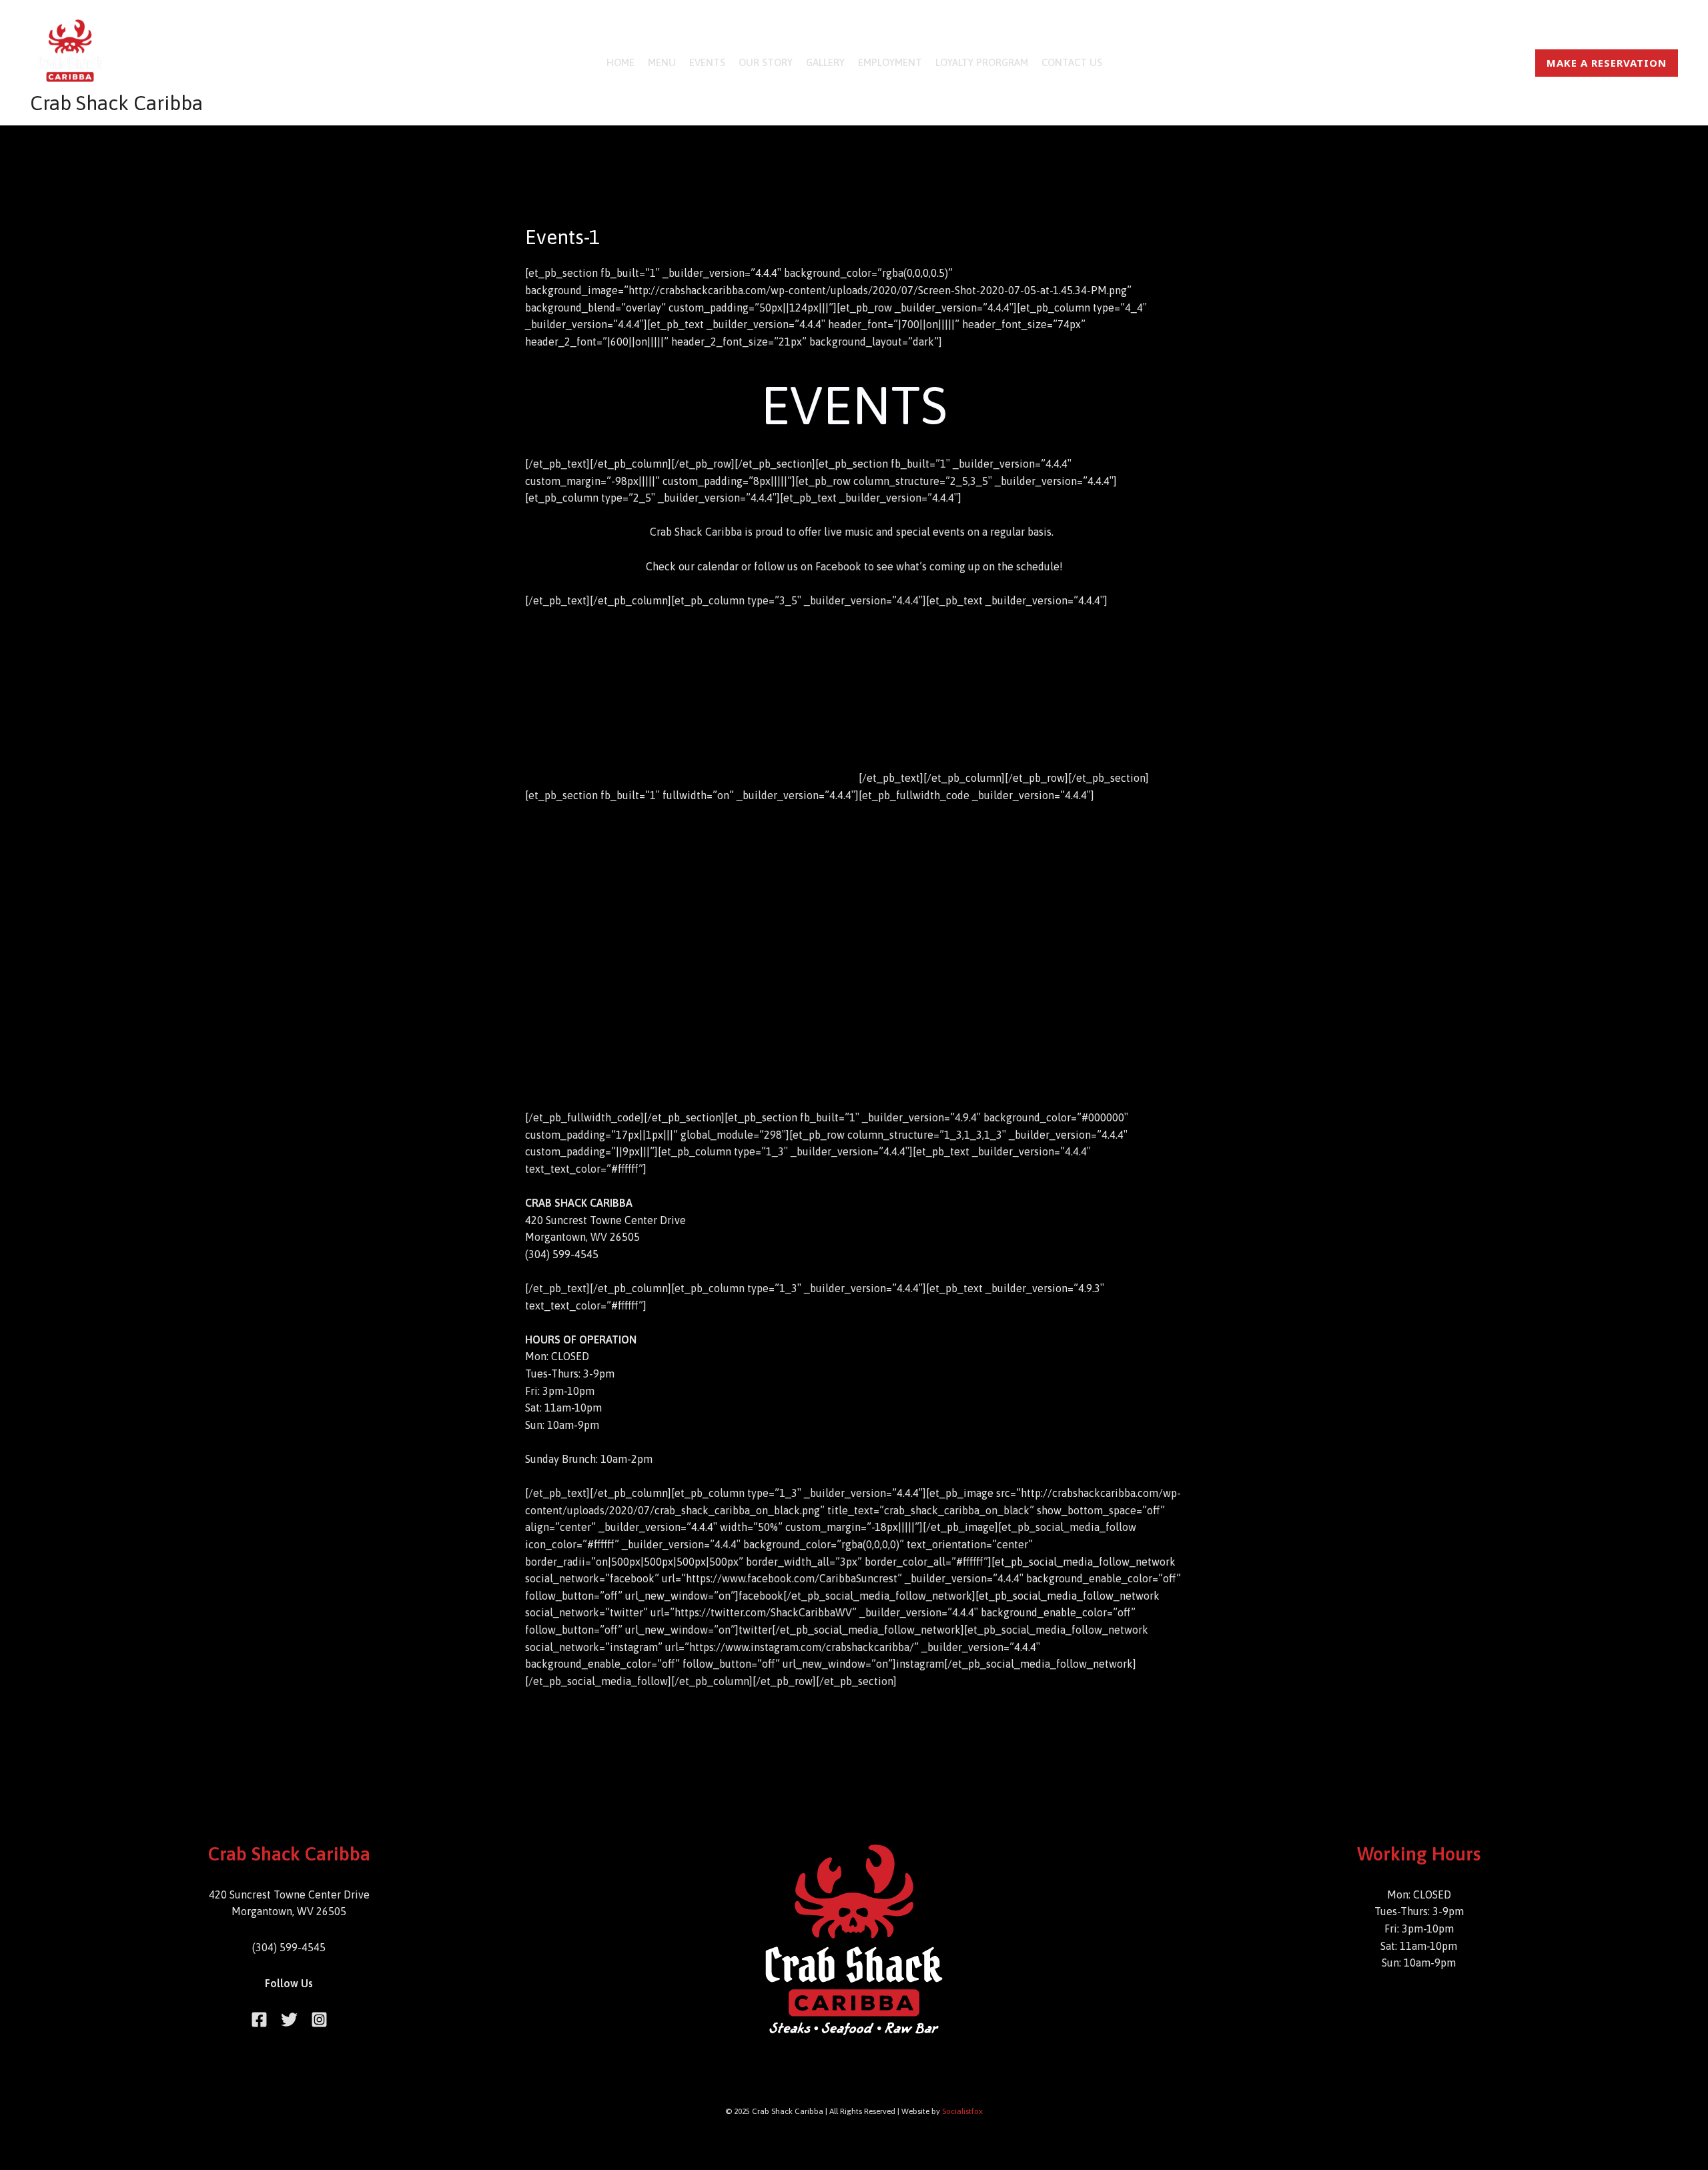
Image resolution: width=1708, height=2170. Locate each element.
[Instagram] (319, 2020)
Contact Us (1072, 62)
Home (620, 62)
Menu (662, 62)
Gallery (825, 62)
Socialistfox (962, 2111)
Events (707, 62)
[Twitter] (289, 2020)
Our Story (766, 62)
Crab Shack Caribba (116, 103)
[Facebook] (259, 2020)
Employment (890, 62)
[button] (1607, 63)
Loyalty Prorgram (982, 62)
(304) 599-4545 (289, 1947)
